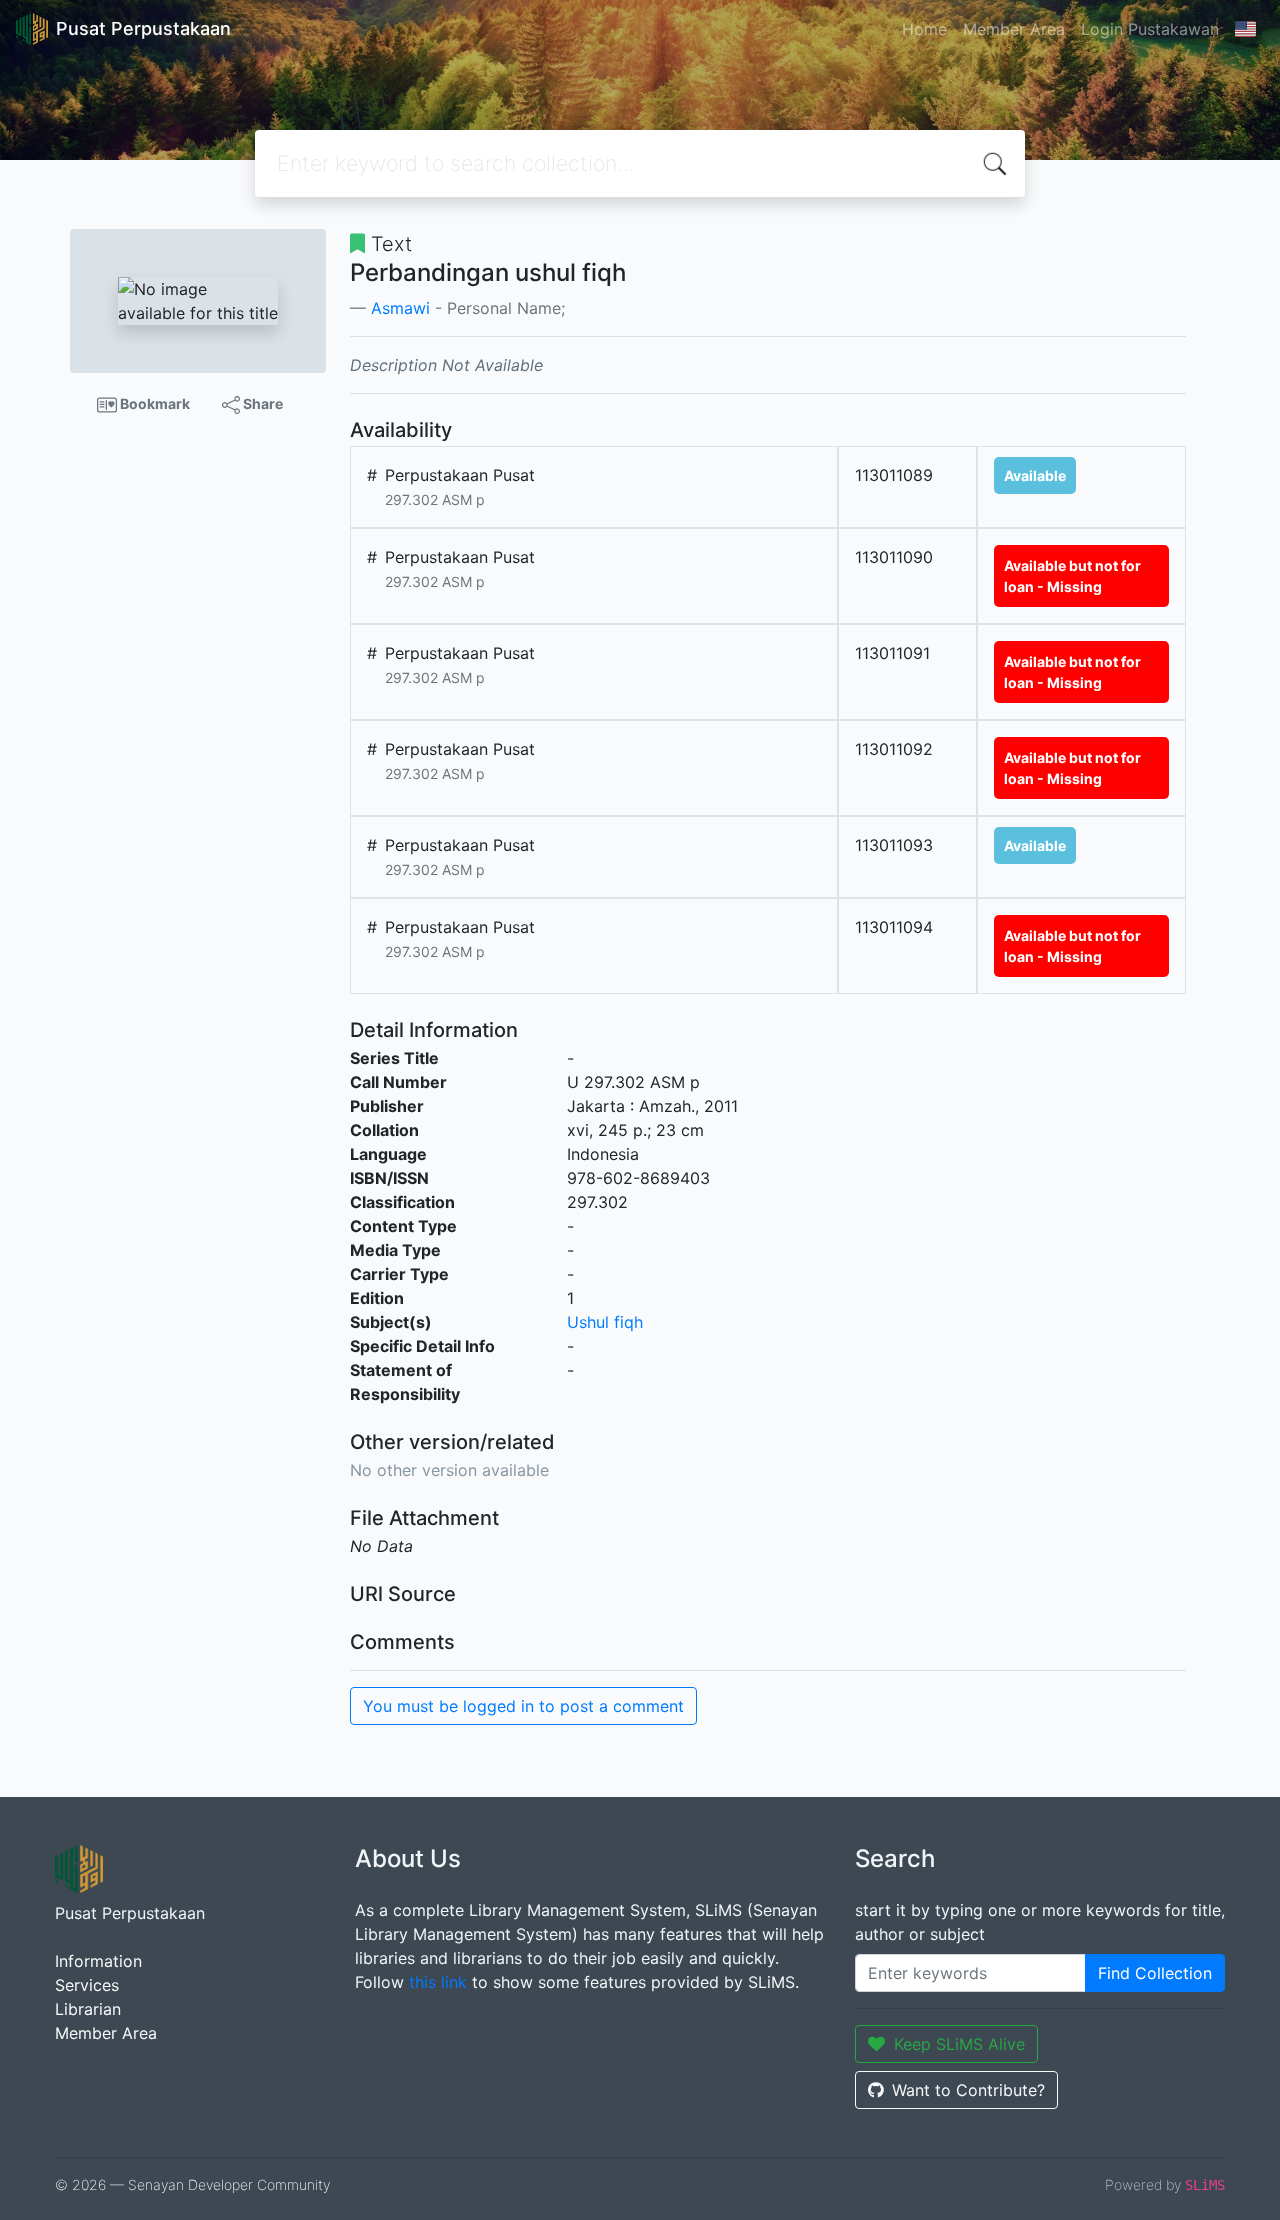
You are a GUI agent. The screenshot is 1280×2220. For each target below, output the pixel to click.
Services (87, 1985)
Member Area (1014, 29)
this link (438, 1982)
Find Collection (1155, 1973)
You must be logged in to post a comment (523, 1706)
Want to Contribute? (968, 2090)
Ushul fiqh (605, 1322)
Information (98, 1961)
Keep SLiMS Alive (959, 2044)
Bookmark (153, 403)
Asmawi (400, 308)
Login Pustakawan (1150, 29)
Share (261, 403)
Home (924, 29)
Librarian (88, 2009)
